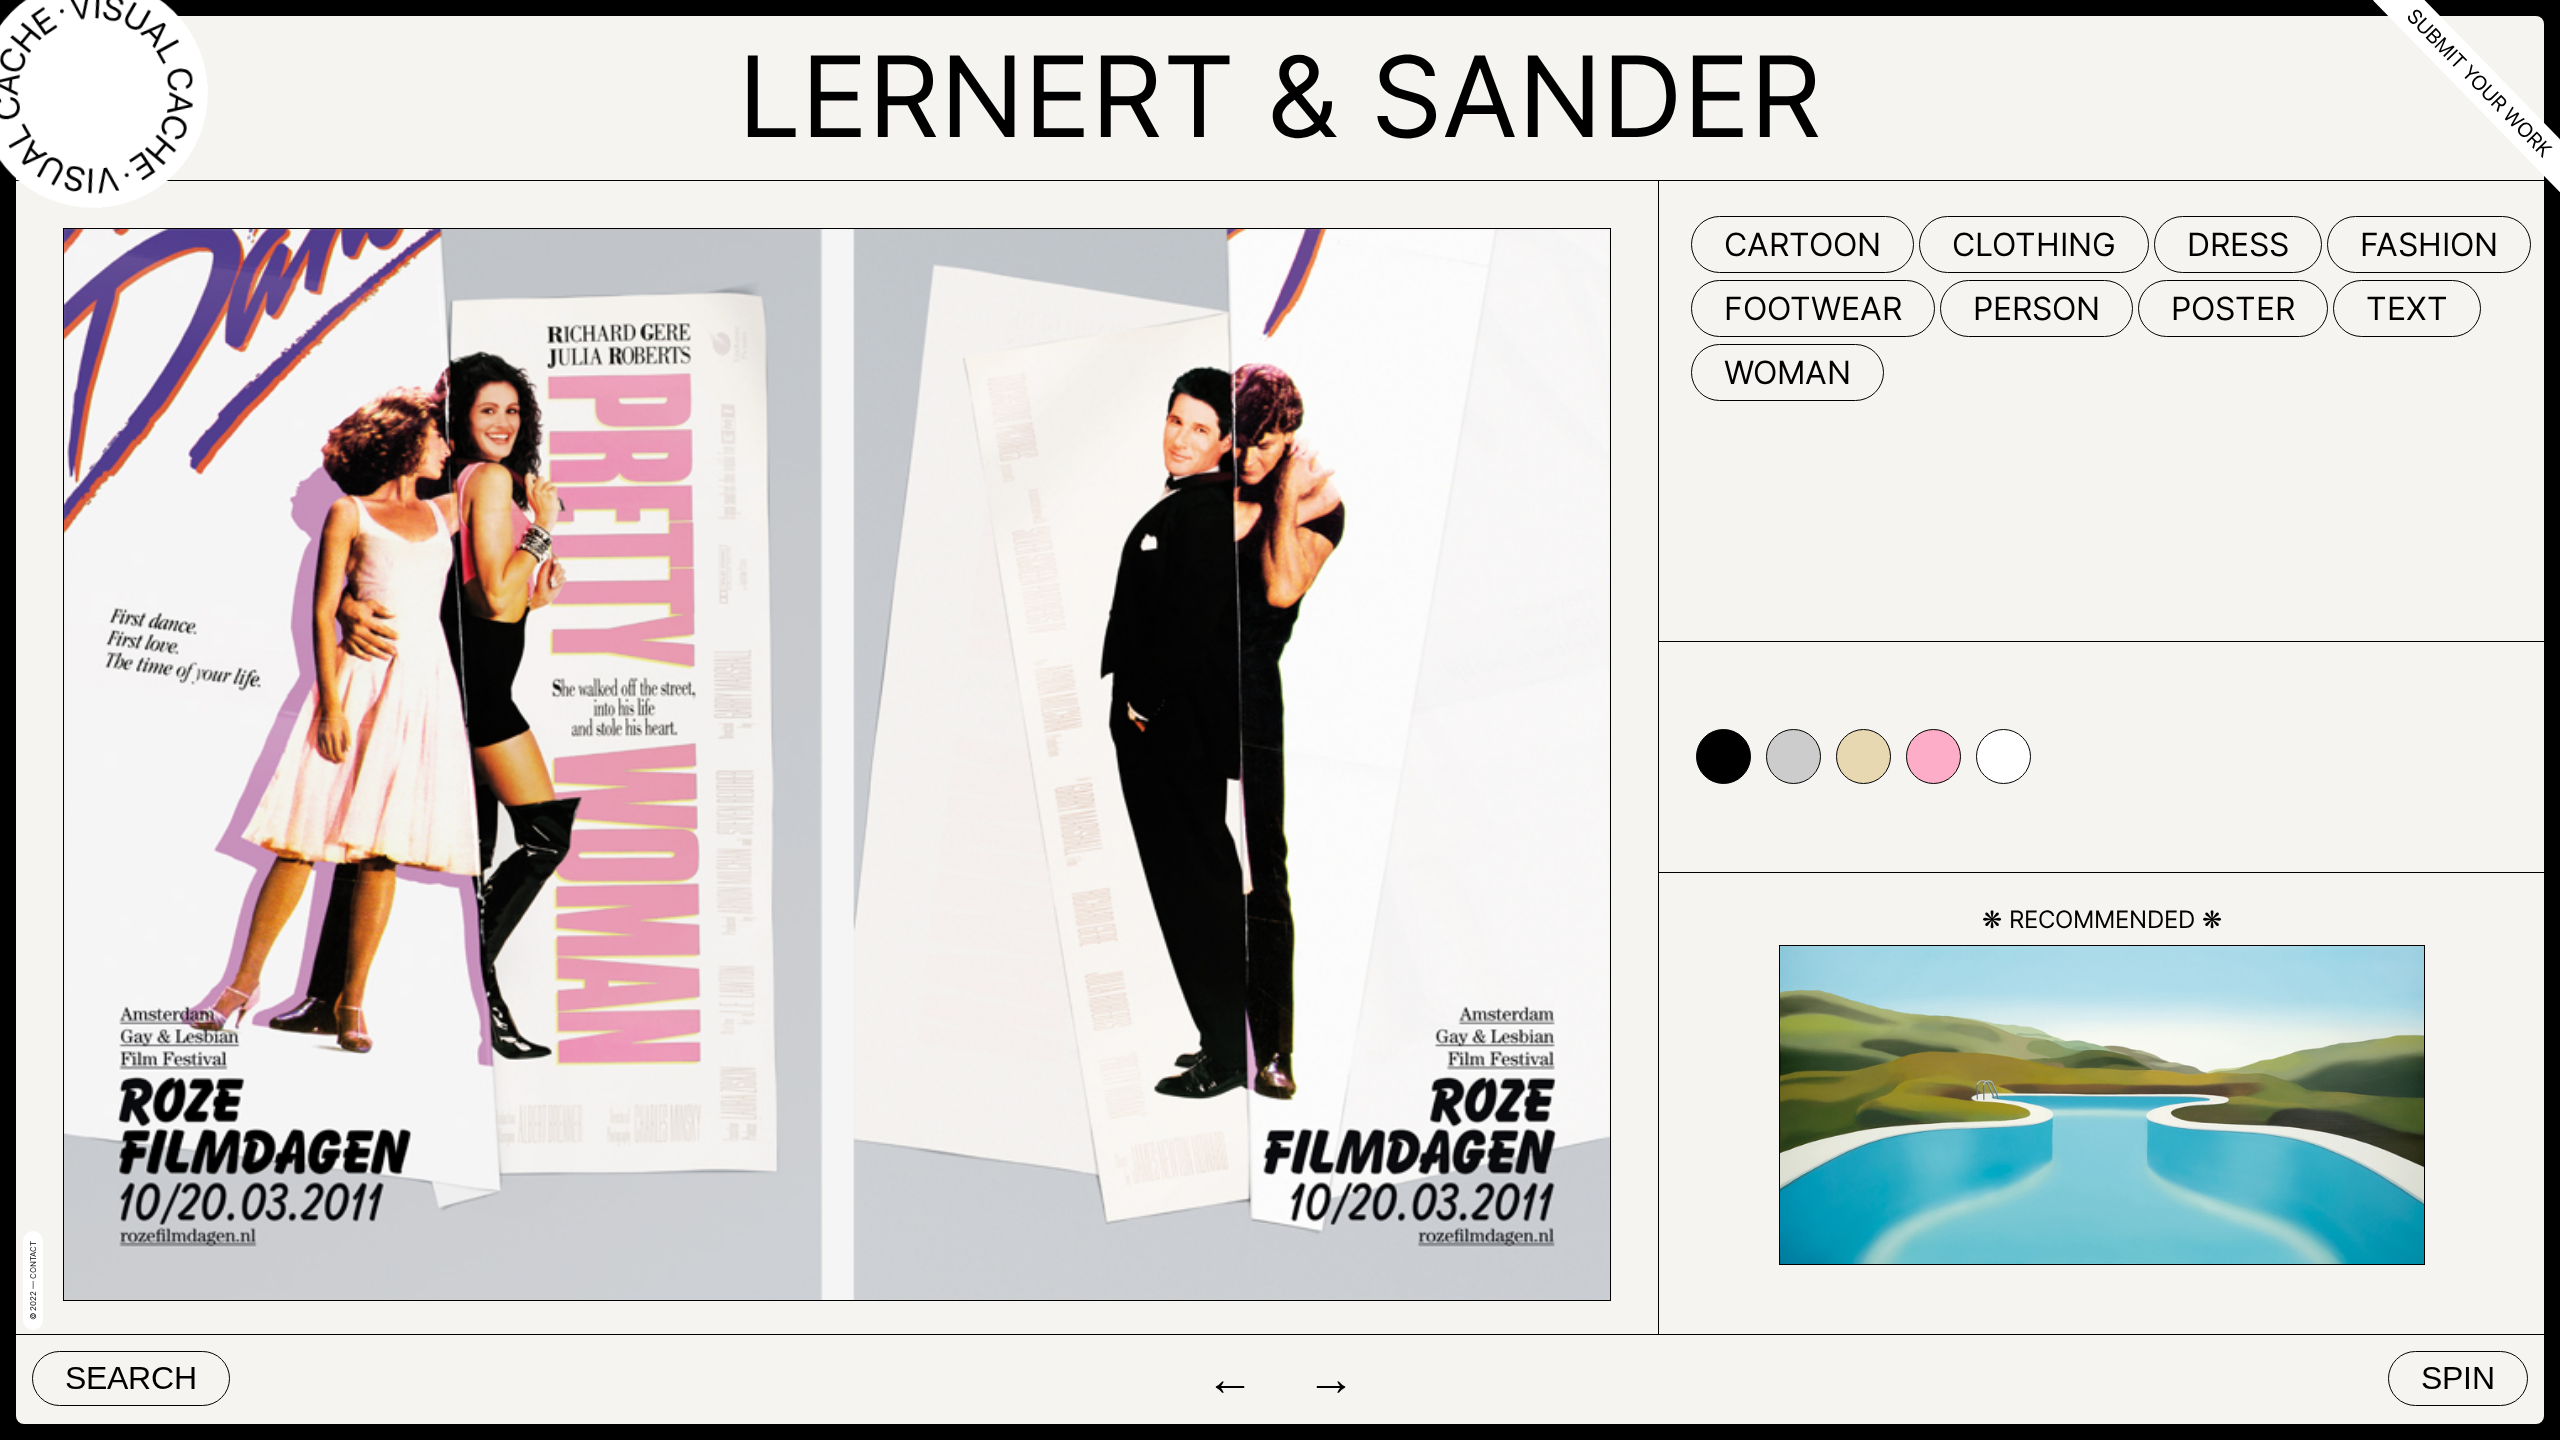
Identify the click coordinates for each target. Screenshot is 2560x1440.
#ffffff (2003, 756)
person (2036, 308)
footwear (1813, 308)
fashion (2429, 244)
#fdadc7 (1933, 756)
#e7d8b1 (1863, 756)
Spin (2458, 1378)
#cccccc (1793, 756)
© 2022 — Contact (33, 1280)
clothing (2034, 244)
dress (2238, 244)
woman (1787, 372)
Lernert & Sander (1280, 96)
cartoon (1802, 244)
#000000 (1723, 756)
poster (2233, 308)
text (2407, 308)
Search (131, 1378)
